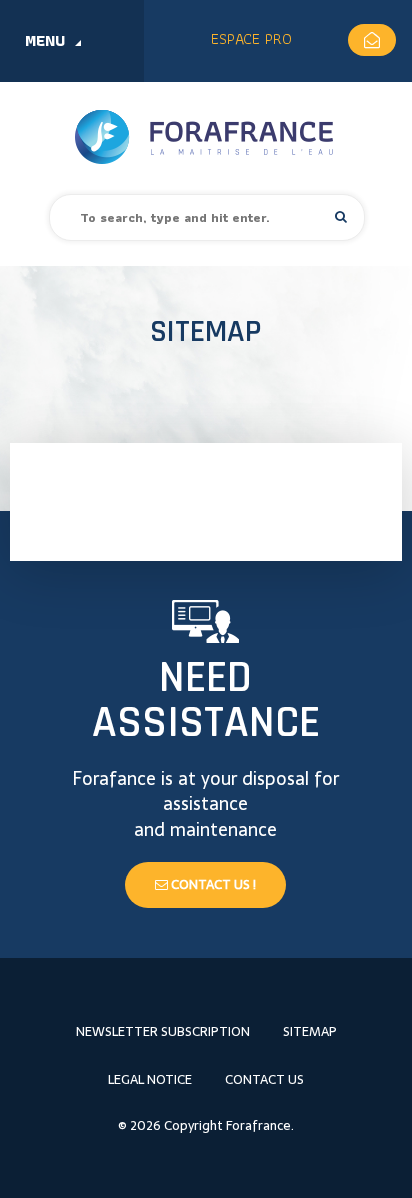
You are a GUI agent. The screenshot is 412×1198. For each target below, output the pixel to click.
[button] (341, 216)
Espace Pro (251, 38)
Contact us (264, 1079)
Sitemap (310, 1031)
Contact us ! (212, 884)
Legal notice (150, 1079)
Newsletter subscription (163, 1031)
